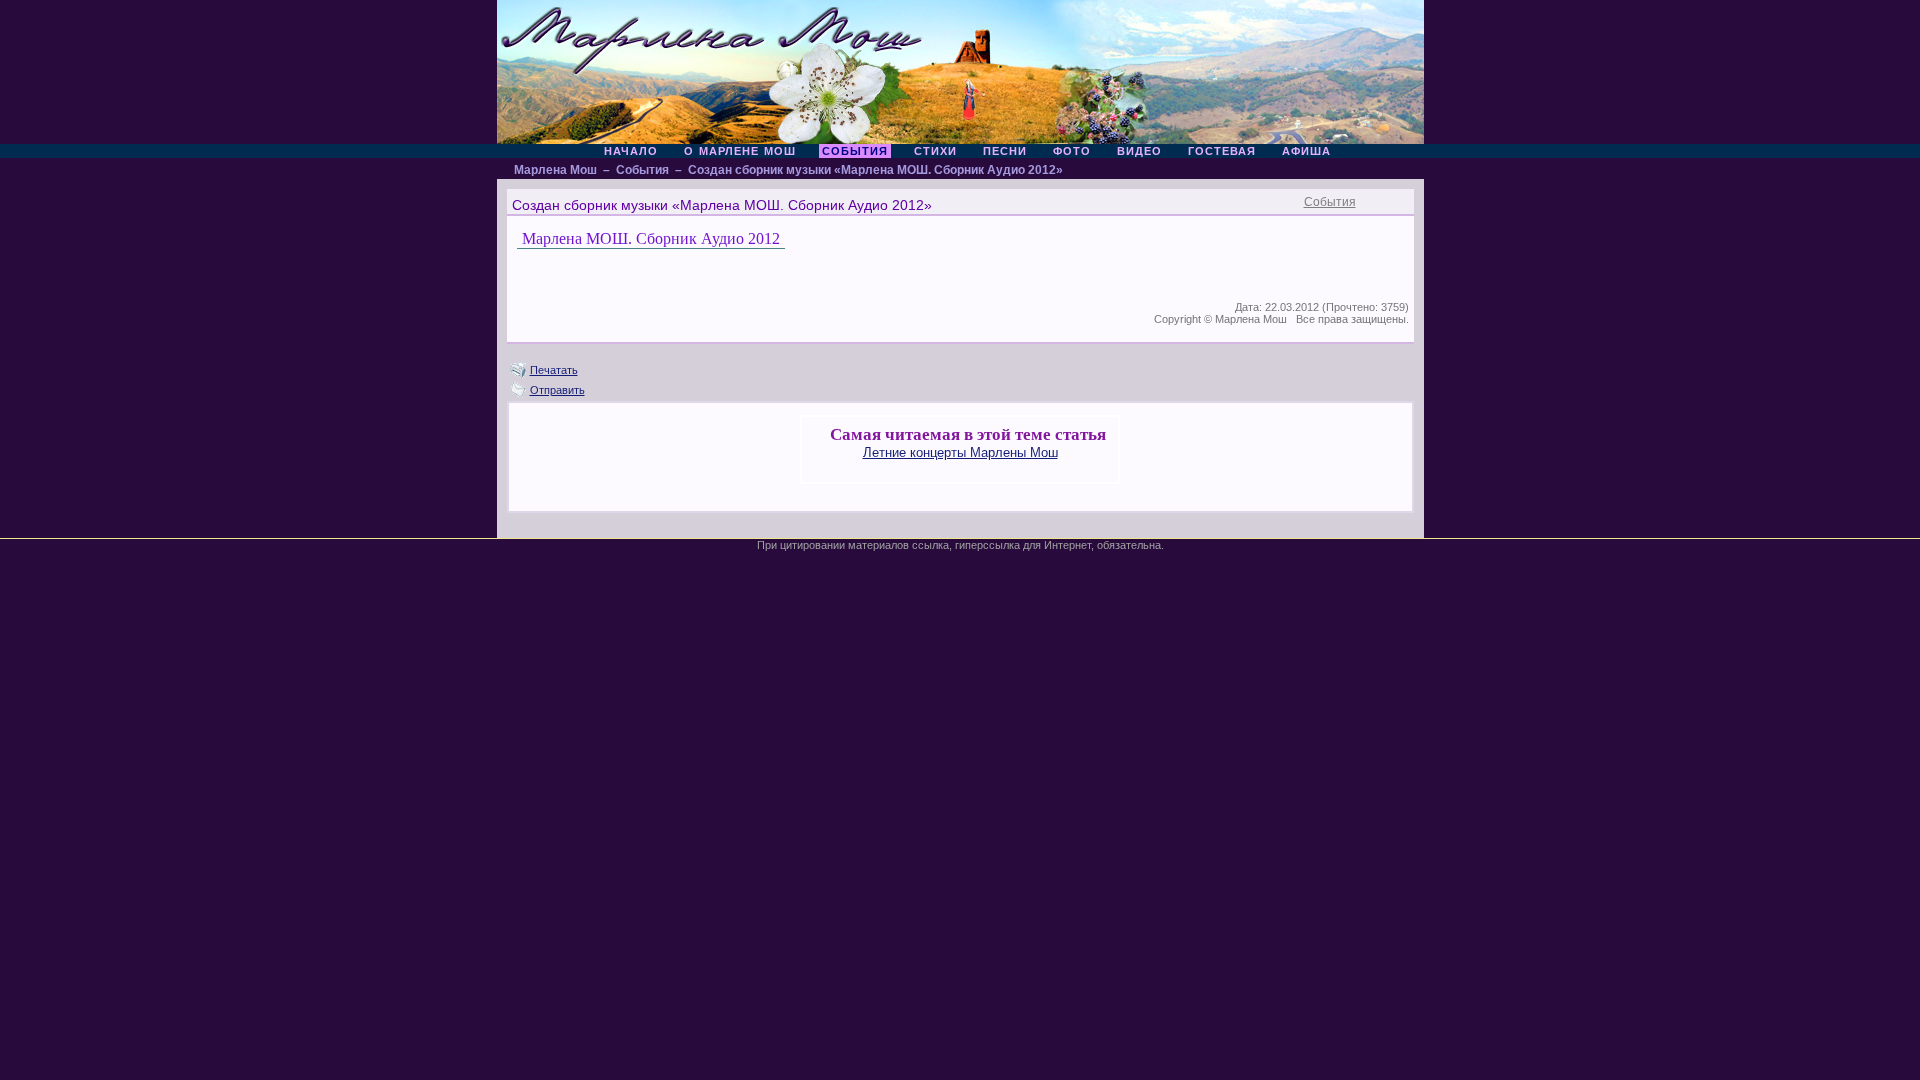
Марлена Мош (555, 170)
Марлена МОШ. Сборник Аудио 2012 (651, 238)
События (642, 170)
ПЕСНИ (1005, 151)
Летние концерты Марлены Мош (960, 452)
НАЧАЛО (631, 151)
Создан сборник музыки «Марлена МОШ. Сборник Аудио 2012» (875, 170)
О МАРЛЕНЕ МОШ (740, 151)
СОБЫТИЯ (855, 151)
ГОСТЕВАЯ (1222, 151)
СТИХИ (935, 151)
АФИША (1306, 151)
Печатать (554, 370)
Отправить (557, 390)
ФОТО (1072, 151)
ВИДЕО (1139, 151)
